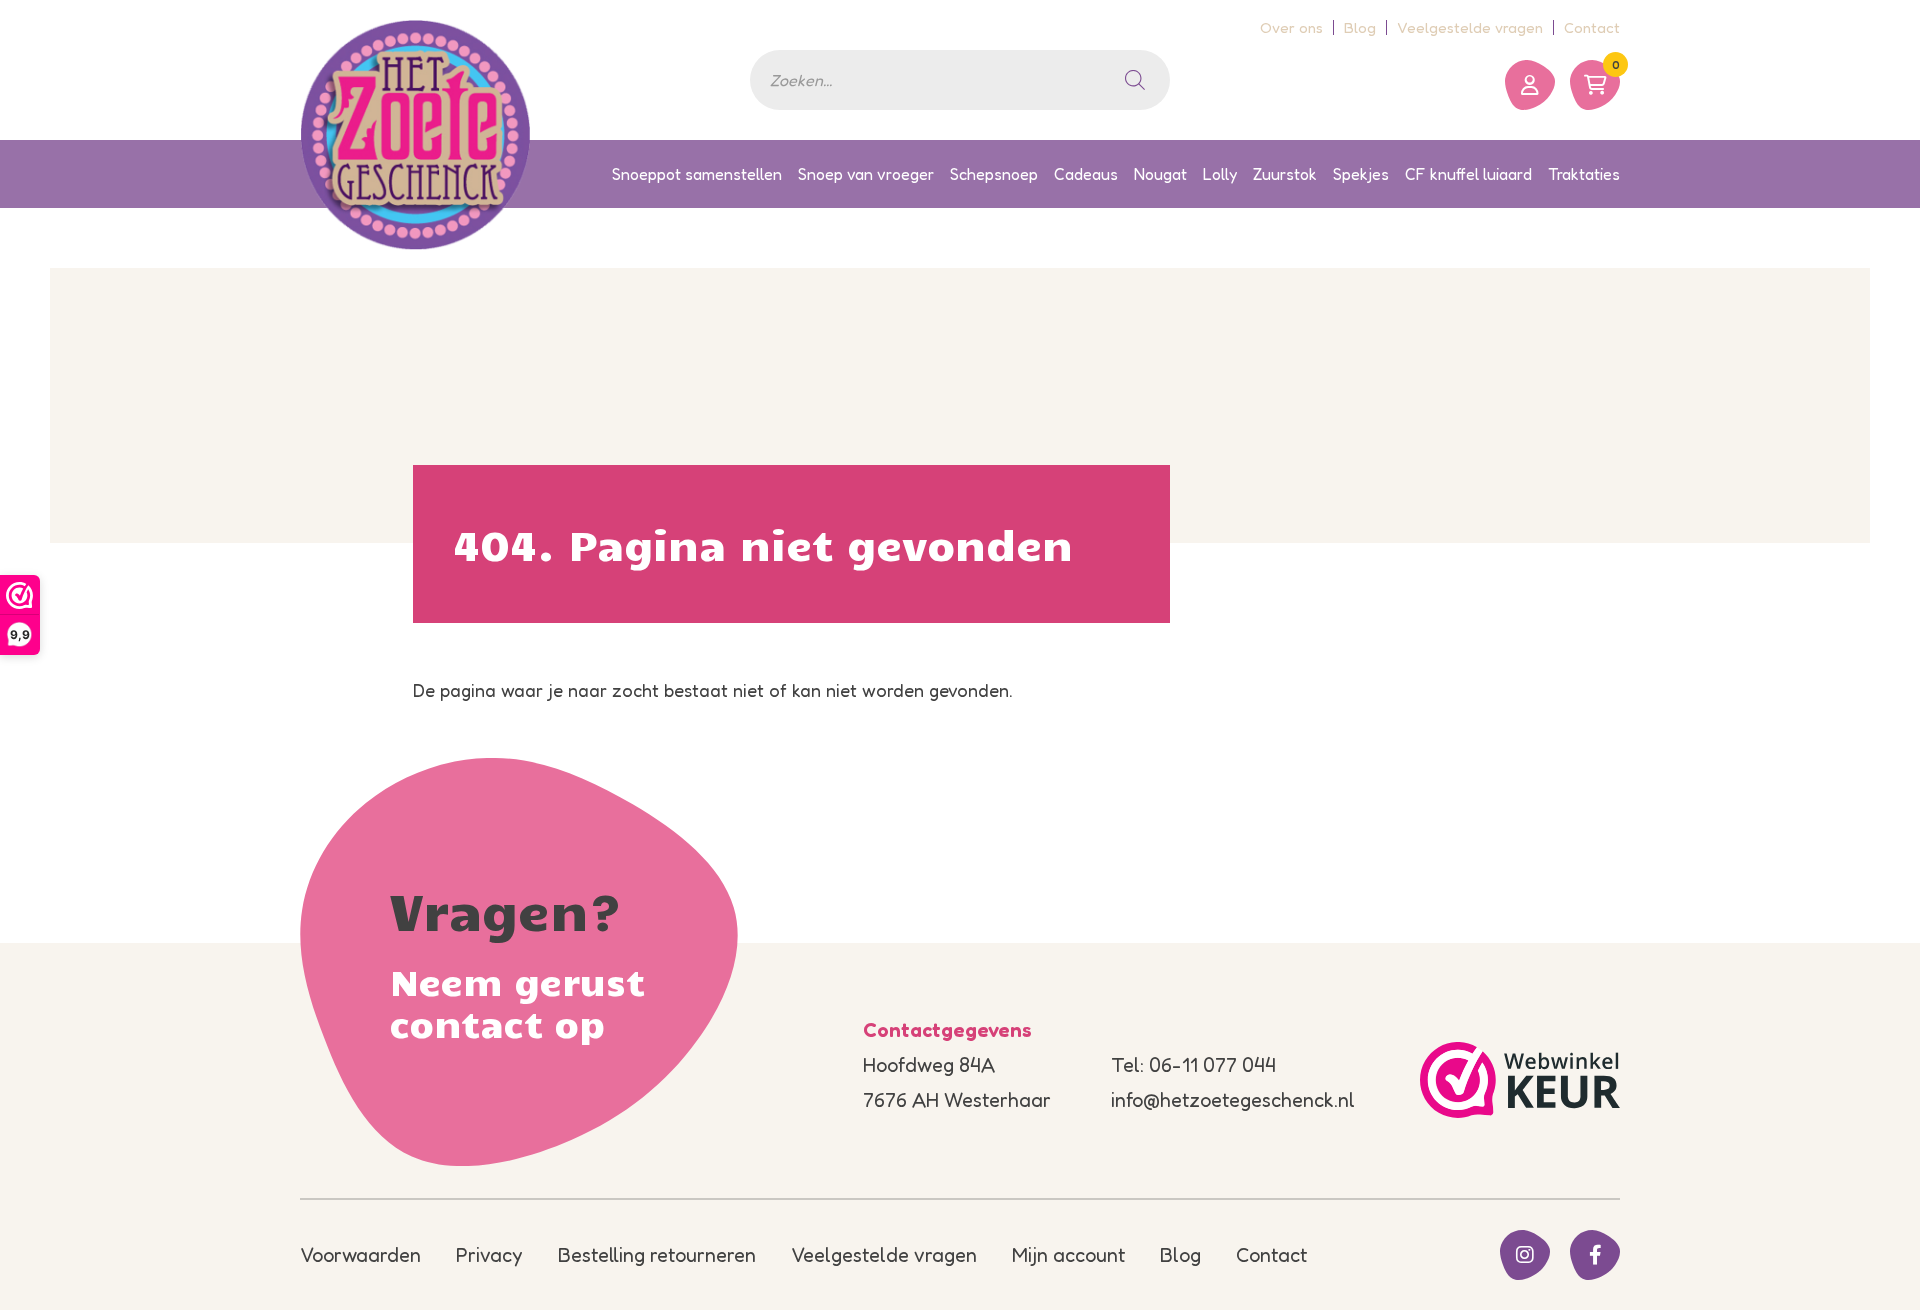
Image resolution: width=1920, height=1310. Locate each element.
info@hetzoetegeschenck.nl (1233, 1100)
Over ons (1291, 27)
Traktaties (1584, 174)
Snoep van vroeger (866, 174)
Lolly (1220, 174)
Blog (1360, 27)
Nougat (1160, 174)
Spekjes (1361, 174)
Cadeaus (1086, 174)
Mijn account (1068, 1255)
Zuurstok (1285, 174)
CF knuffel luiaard (1468, 174)
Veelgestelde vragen (1470, 27)
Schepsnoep (994, 174)
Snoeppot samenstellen (697, 174)
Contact (1592, 27)
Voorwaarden (360, 1255)
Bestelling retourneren (657, 1255)
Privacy (489, 1255)
